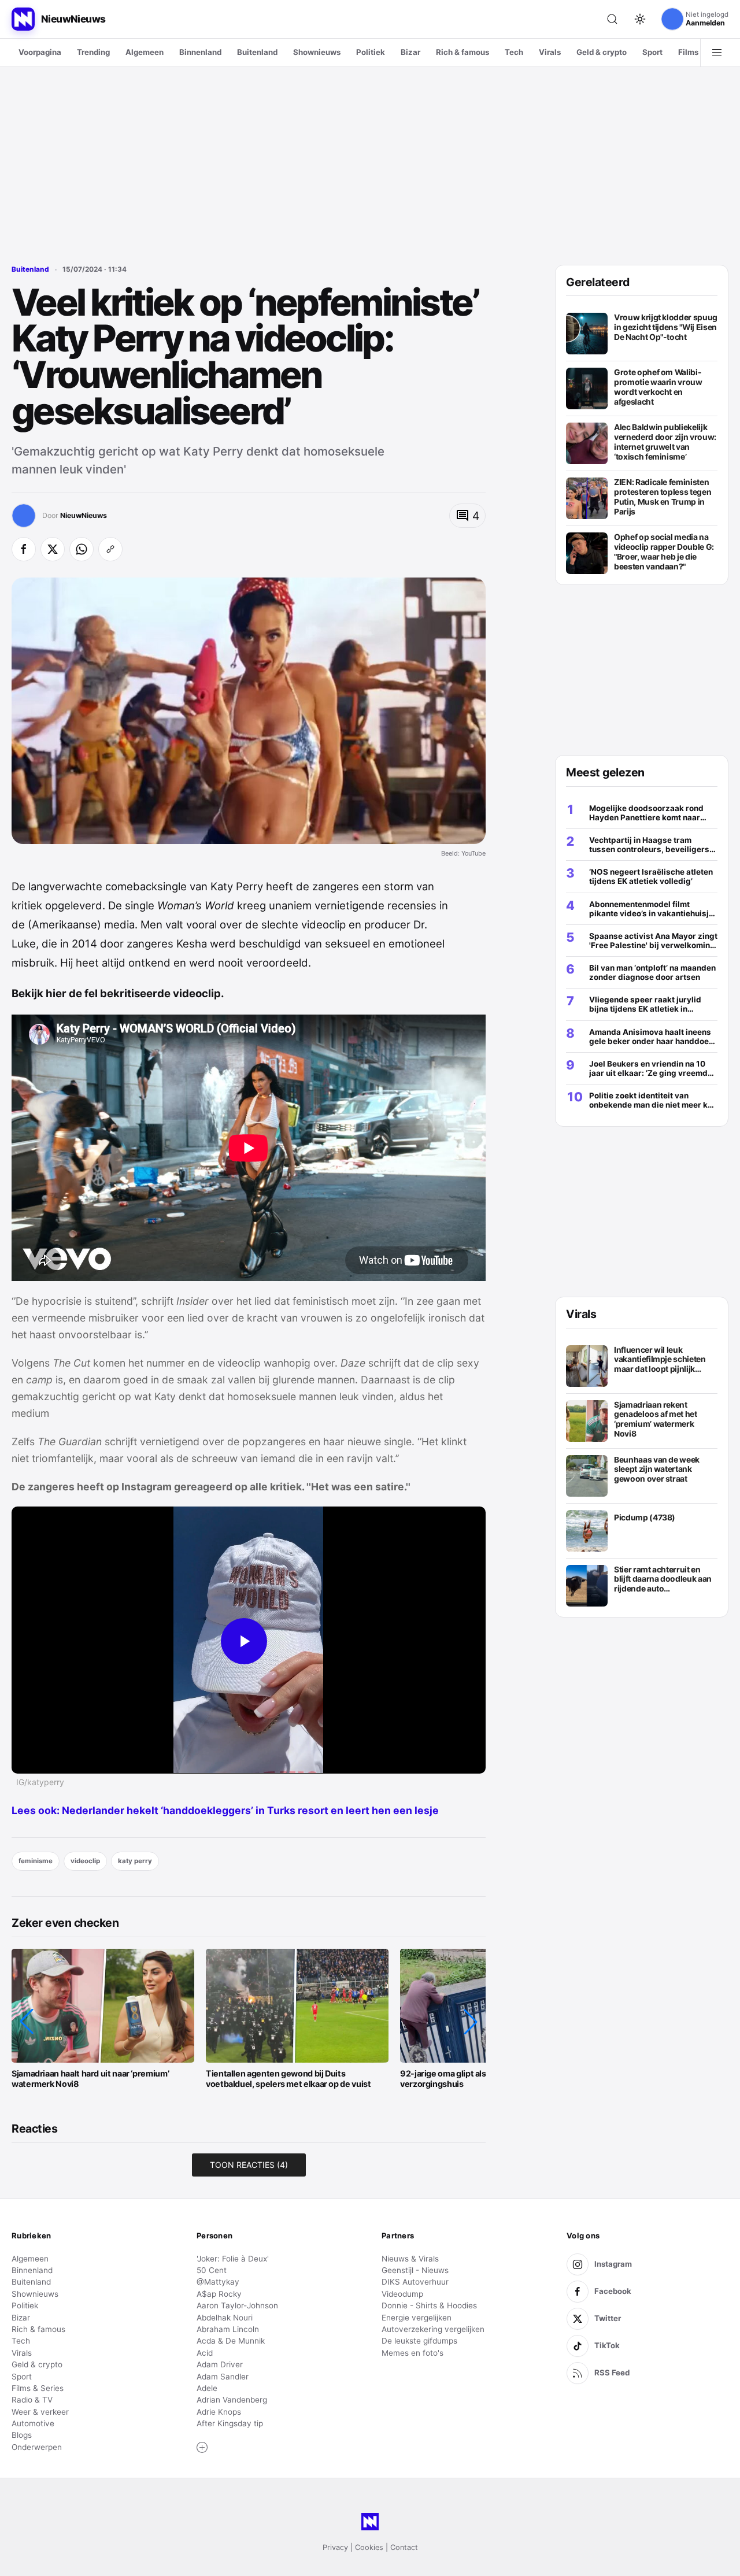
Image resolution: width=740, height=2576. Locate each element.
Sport (652, 52)
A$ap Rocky (219, 2294)
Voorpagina (40, 52)
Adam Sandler (223, 2377)
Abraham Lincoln (228, 2329)
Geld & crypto (602, 52)
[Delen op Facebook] (24, 549)
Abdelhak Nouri (225, 2318)
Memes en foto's (412, 2353)
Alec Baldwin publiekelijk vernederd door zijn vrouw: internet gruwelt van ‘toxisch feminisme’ (665, 442)
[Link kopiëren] (110, 549)
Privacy (335, 2547)
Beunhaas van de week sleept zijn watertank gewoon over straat (657, 1469)
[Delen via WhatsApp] (82, 549)
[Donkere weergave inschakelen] (640, 19)
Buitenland (257, 52)
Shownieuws (317, 52)
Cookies (369, 2547)
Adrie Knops (219, 2412)
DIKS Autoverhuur (415, 2282)
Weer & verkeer (40, 2412)
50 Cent (212, 2270)
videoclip (85, 1861)
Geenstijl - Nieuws (415, 2270)
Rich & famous (462, 52)
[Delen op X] (53, 549)
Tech (514, 52)
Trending (93, 52)
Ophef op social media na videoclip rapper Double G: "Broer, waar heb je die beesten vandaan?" (664, 552)
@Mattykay (218, 2282)
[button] (27, 2022)
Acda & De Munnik (231, 2341)
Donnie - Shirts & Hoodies (429, 2305)
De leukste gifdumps (419, 2341)
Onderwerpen (37, 2447)
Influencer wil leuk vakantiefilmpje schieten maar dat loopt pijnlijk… (660, 1359)
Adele (207, 2388)
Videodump (402, 2294)
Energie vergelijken (417, 2318)
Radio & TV (32, 2400)
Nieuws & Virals (410, 2259)
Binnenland (200, 52)
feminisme (36, 1861)
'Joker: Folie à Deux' (233, 2259)
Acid (205, 2353)
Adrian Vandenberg (232, 2400)
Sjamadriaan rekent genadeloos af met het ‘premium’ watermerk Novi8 (656, 1419)
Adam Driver (220, 2364)
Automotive (33, 2423)
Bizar (410, 52)
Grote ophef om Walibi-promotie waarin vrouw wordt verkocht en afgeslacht (658, 387)
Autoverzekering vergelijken (433, 2329)
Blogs (22, 2435)
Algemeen (145, 52)
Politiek (371, 52)
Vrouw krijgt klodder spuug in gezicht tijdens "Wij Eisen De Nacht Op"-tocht (666, 327)
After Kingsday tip (230, 2423)
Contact (404, 2547)
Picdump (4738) (645, 1518)
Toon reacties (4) (249, 2165)
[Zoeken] (612, 19)
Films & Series (38, 2388)
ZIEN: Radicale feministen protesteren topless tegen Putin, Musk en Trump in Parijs (663, 497)
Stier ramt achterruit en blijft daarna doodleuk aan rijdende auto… (663, 1579)
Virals (550, 52)
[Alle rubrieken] (717, 53)
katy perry (135, 1861)
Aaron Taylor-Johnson (237, 2305)
